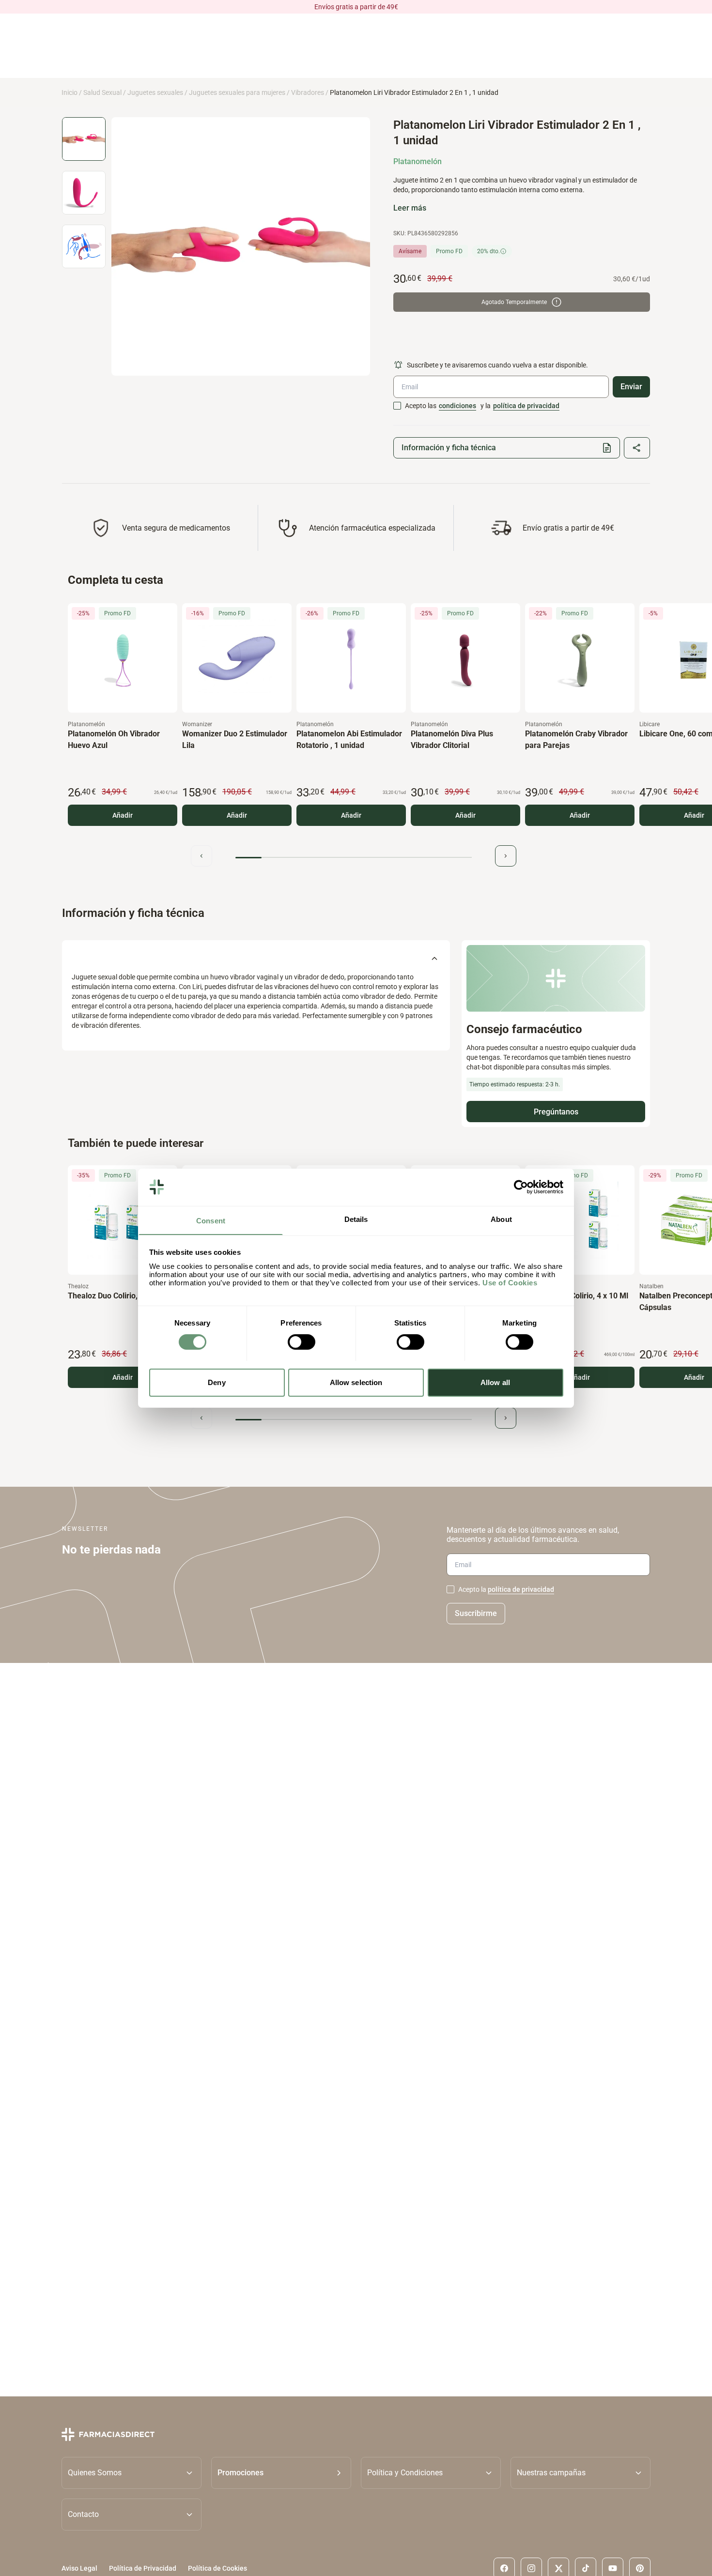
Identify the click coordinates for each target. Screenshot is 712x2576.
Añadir (123, 815)
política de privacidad (526, 406)
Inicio (70, 92)
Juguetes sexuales (155, 92)
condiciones (457, 406)
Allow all (495, 1382)
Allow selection (356, 1382)
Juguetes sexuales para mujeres (237, 92)
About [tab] (501, 1219)
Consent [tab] (211, 1220)
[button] (281, 2473)
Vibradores (308, 92)
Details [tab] (356, 1219)
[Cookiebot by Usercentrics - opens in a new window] (521, 1187)
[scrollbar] (354, 858)
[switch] (302, 1342)
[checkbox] (397, 406)
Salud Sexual (102, 92)
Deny (217, 1382)
